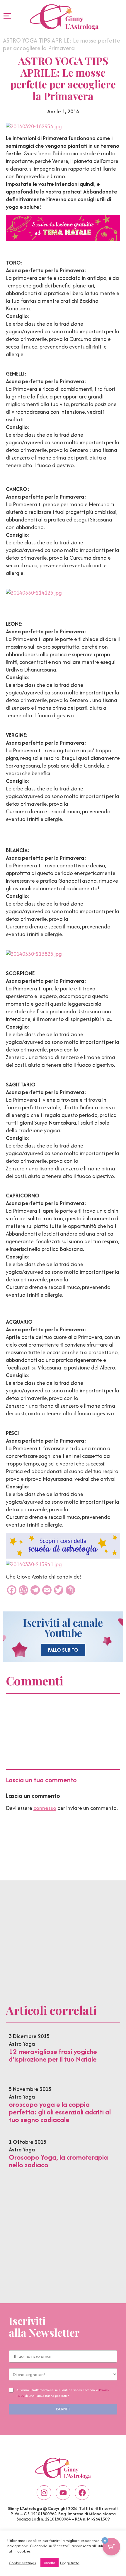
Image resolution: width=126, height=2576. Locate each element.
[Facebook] (82, 2493)
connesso (45, 1808)
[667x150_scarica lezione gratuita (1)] (63, 239)
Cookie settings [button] (22, 2563)
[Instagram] (44, 2493)
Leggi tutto (70, 2563)
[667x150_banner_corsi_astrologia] (63, 1557)
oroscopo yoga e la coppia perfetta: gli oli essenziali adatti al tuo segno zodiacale (60, 2112)
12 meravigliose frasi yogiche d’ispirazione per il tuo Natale (53, 2055)
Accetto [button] (50, 2563)
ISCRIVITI (63, 2409)
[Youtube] (63, 2493)
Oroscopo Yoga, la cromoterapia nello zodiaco (58, 2161)
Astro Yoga (22, 2044)
